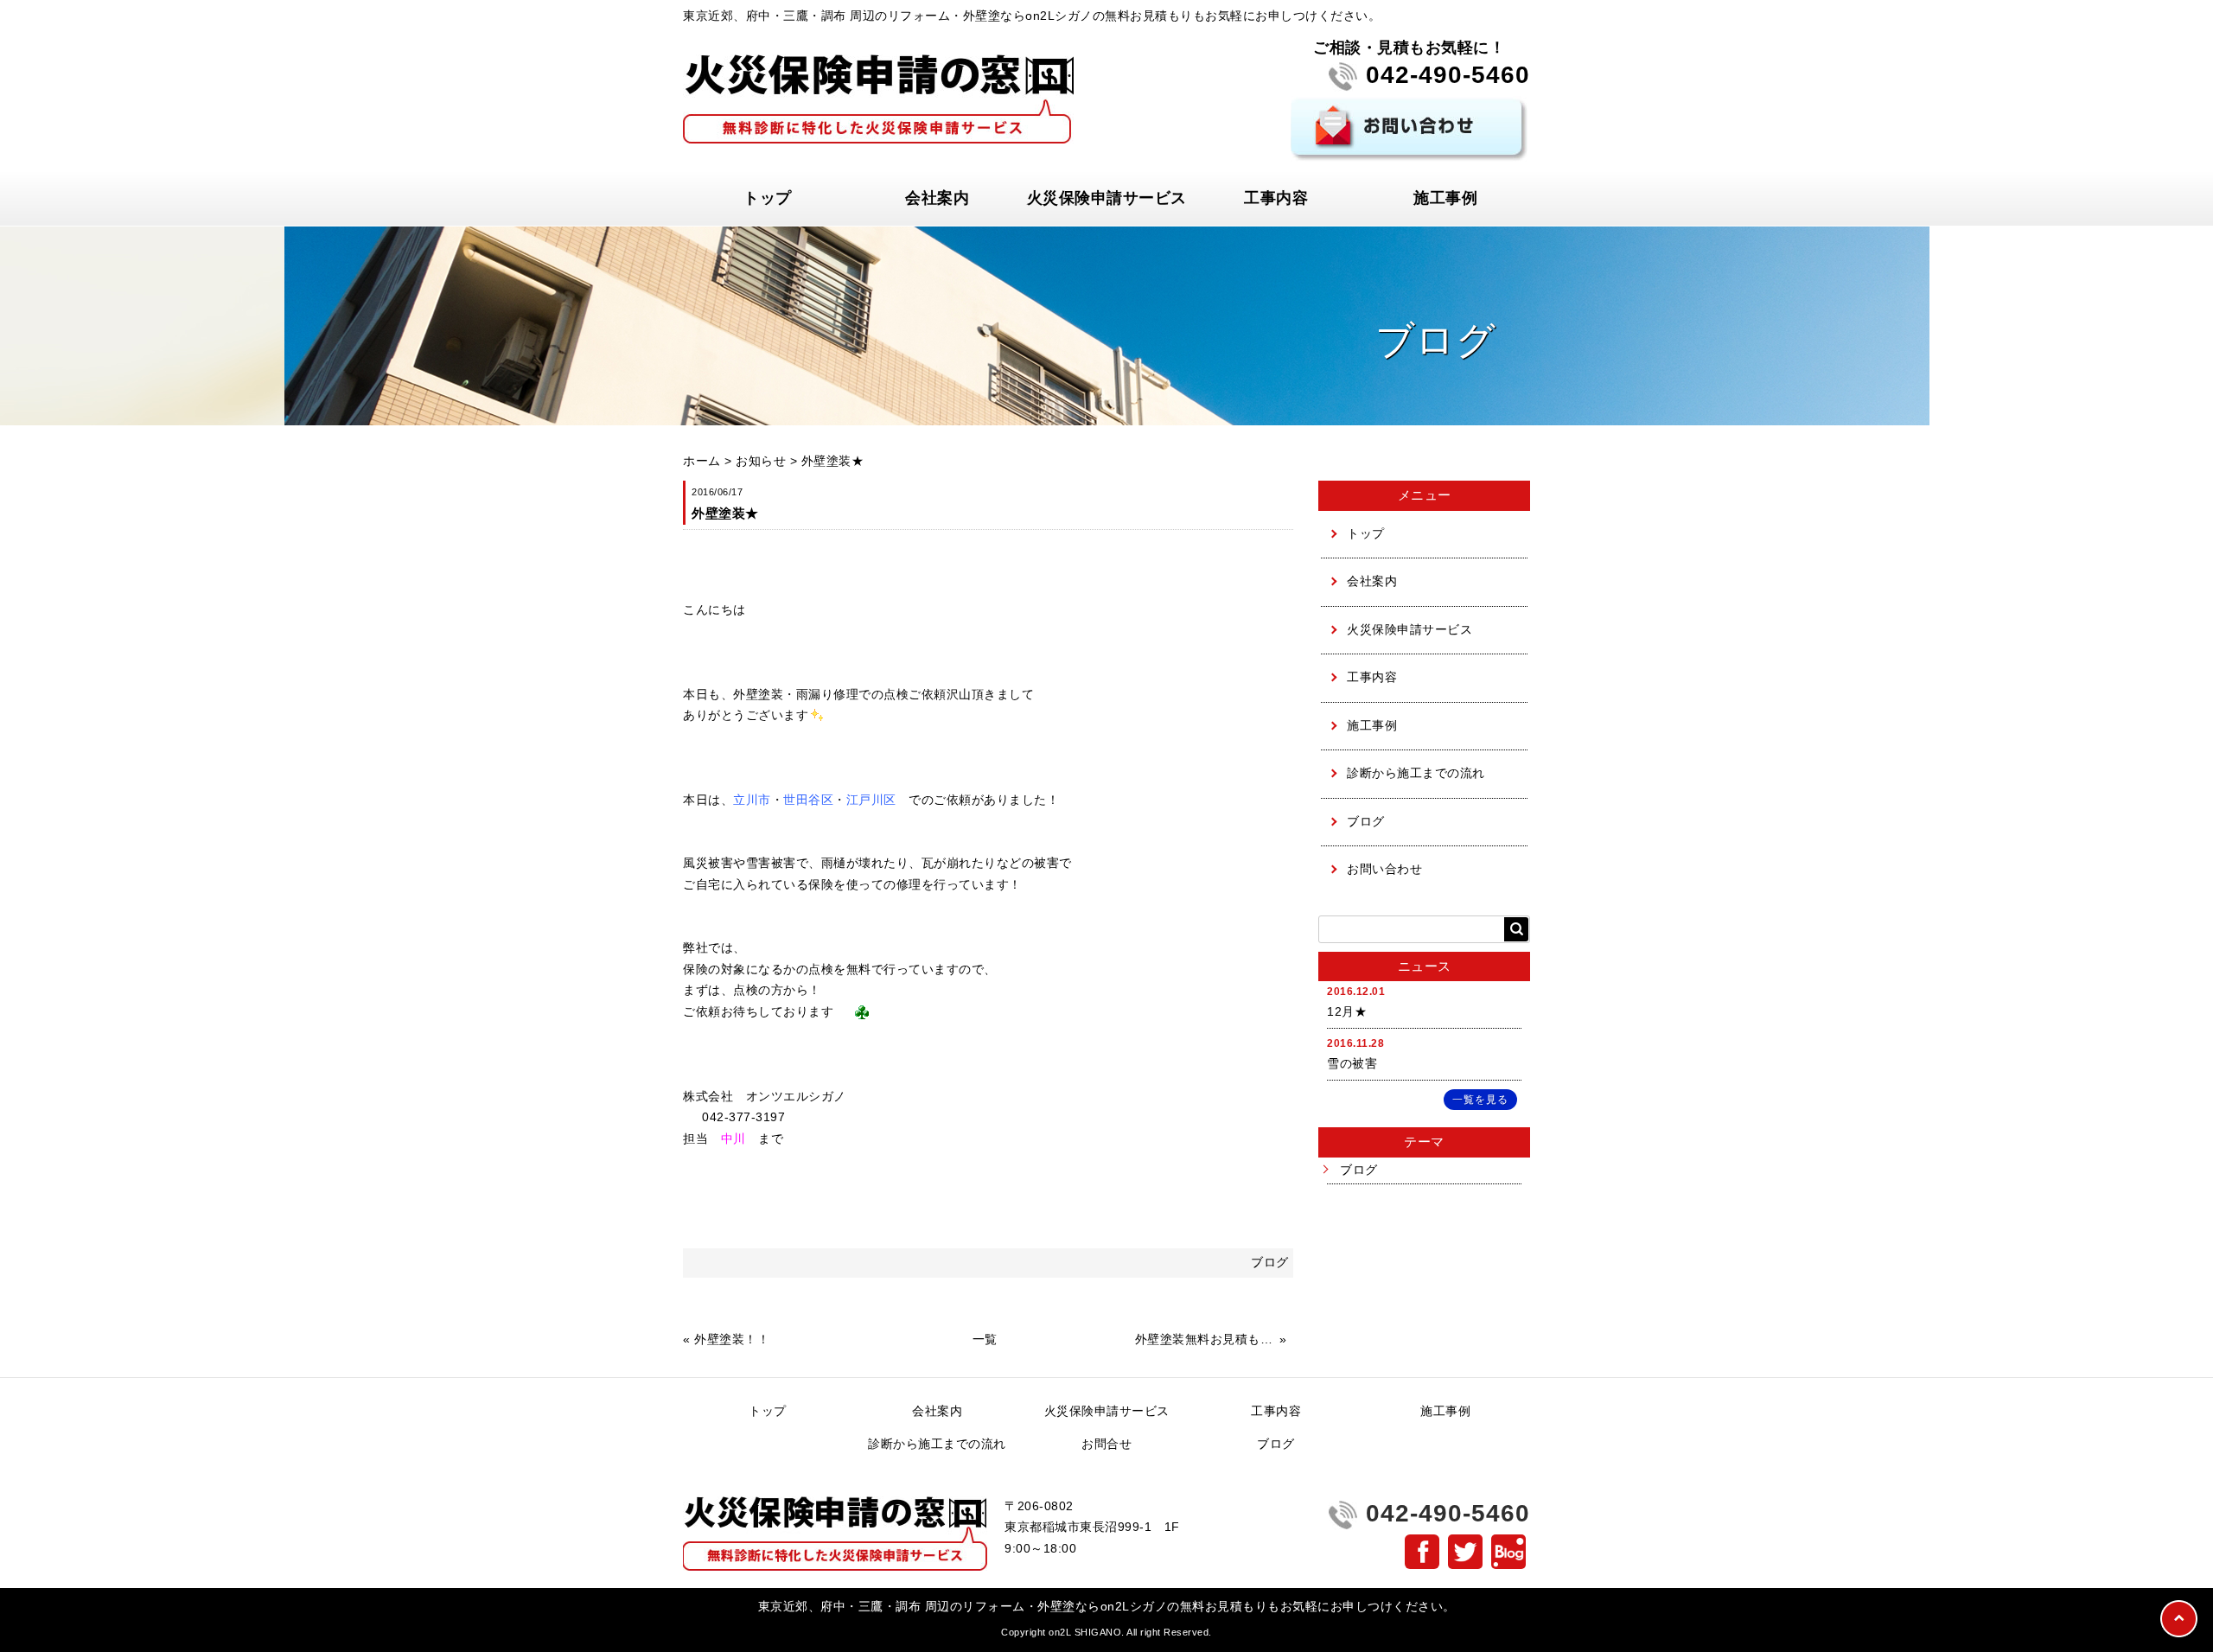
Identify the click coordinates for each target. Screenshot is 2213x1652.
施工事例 (1445, 198)
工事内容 (1276, 198)
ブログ (1366, 822)
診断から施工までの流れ (1416, 773)
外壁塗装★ (833, 461)
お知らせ (761, 461)
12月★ (1347, 1012)
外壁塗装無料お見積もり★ (1205, 1339)
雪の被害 (1352, 1064)
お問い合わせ (1384, 869)
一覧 (985, 1339)
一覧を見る (1480, 1100)
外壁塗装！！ (732, 1339)
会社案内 (937, 198)
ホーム (702, 461)
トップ (768, 198)
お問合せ (1106, 1444)
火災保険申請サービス (1107, 198)
